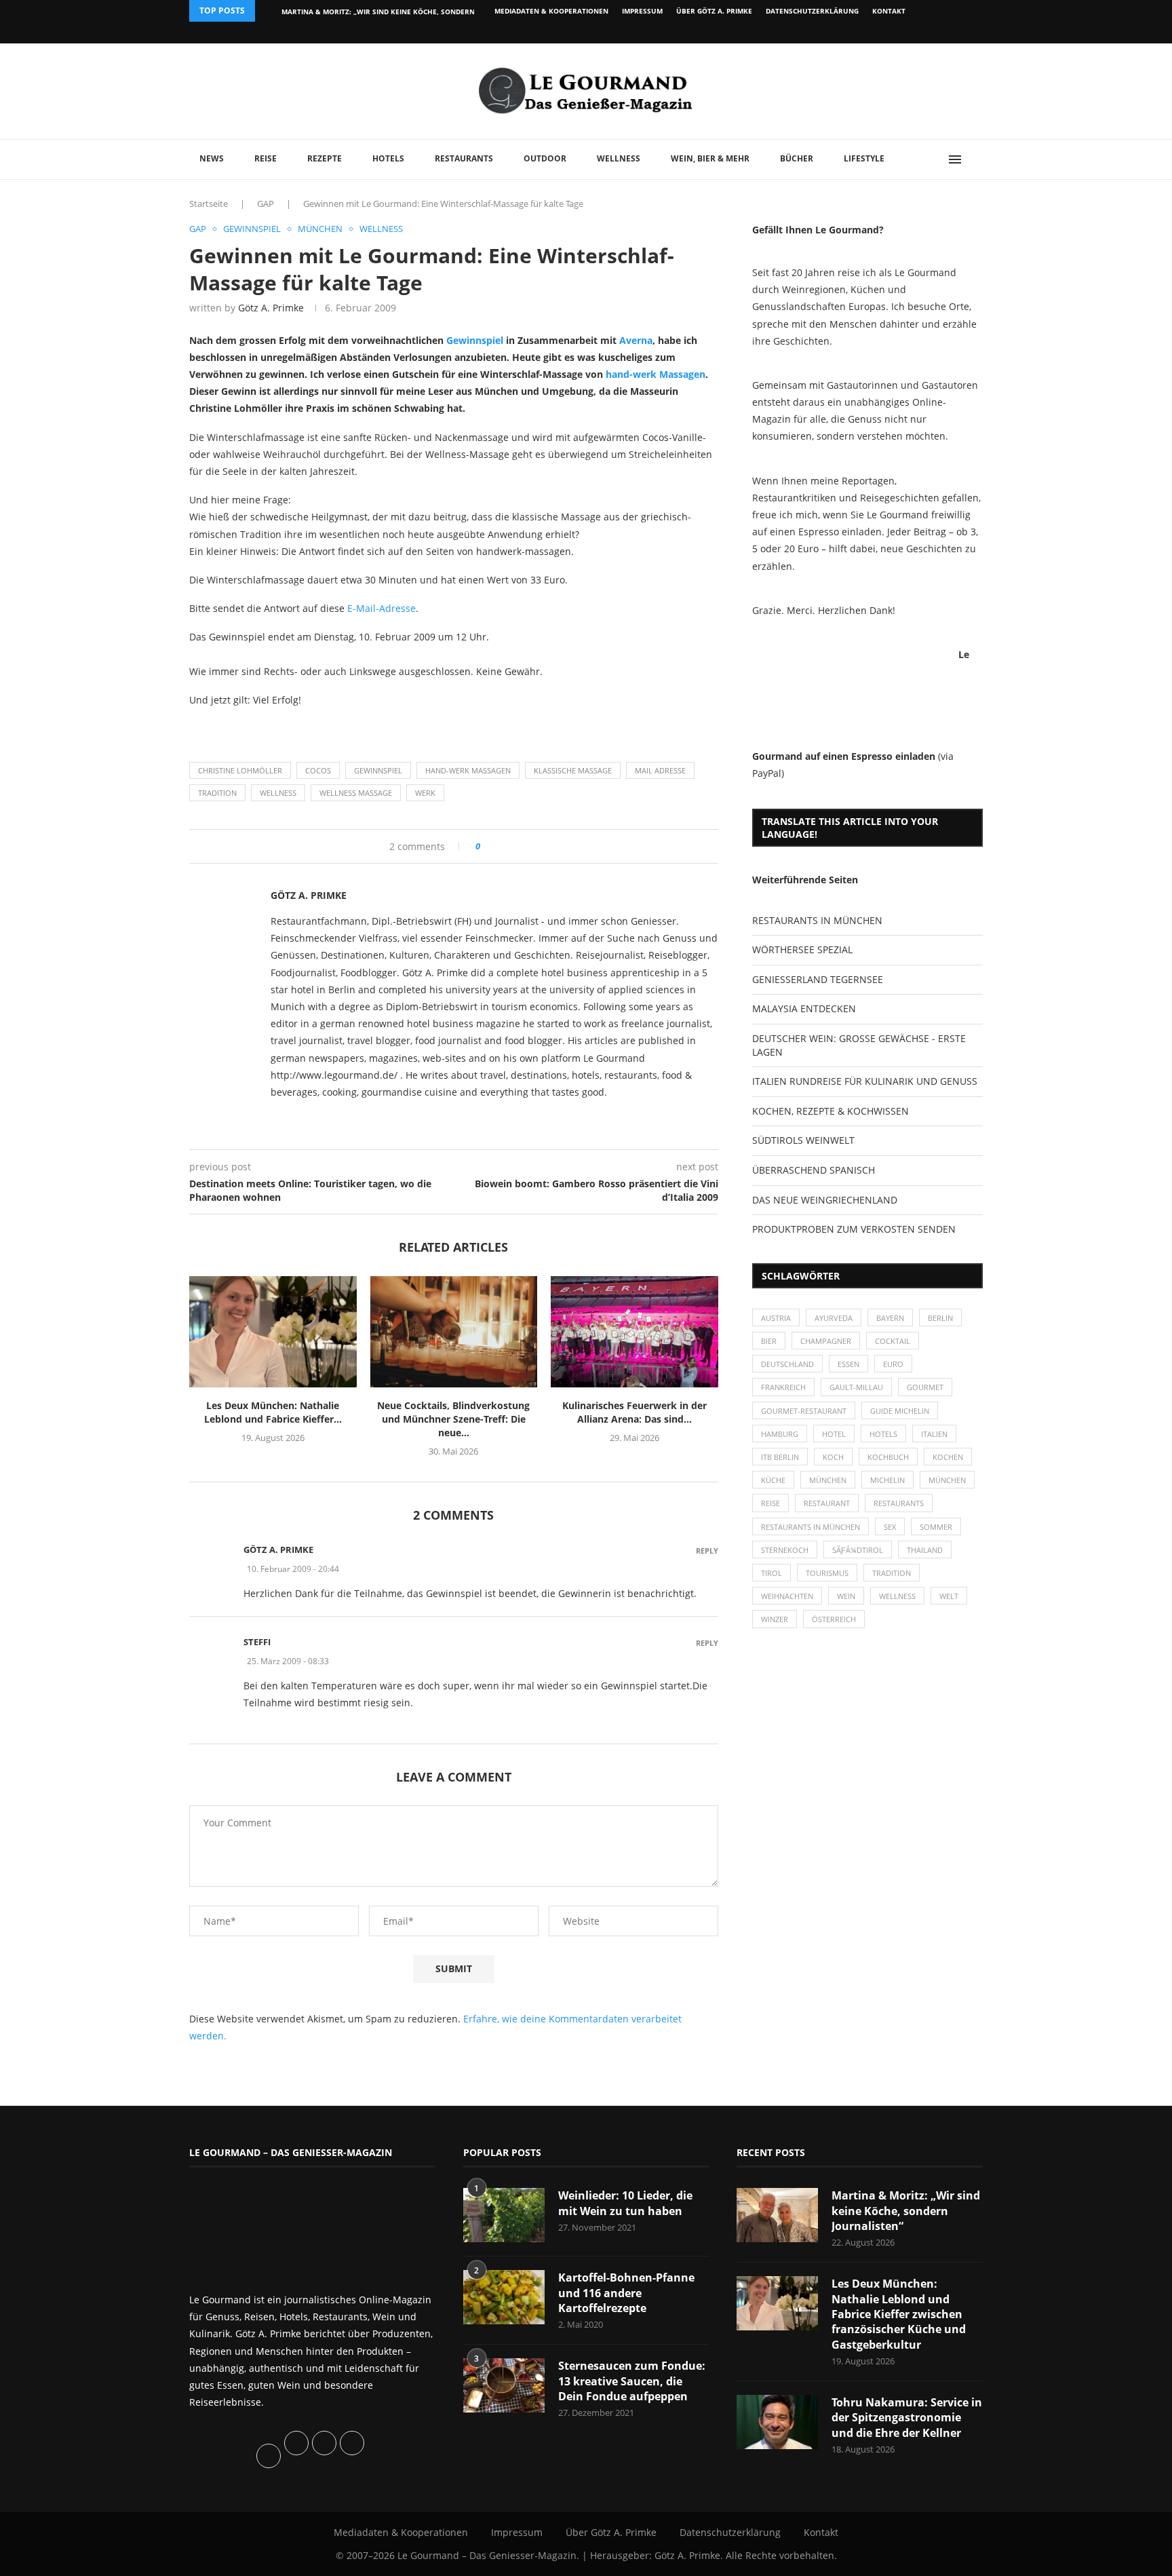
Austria (776, 1318)
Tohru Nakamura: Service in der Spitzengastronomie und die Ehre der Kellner (907, 2418)
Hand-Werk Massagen (468, 770)
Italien (934, 1434)
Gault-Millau (856, 1387)
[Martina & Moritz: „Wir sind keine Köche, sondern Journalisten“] (777, 2215)
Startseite (209, 204)
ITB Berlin (780, 1457)
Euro (893, 1364)
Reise (266, 158)
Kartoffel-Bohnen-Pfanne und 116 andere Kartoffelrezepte (626, 2293)
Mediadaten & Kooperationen (551, 11)
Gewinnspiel (475, 340)
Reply (707, 1551)
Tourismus (827, 1573)
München (828, 1480)
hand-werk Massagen (656, 374)
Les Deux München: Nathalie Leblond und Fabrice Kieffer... (273, 1412)
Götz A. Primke (271, 308)
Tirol (771, 1573)
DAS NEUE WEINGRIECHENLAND (825, 1200)
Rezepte (325, 158)
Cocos (318, 770)
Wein (846, 1596)
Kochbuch (888, 1457)
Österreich (834, 1619)
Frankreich (783, 1387)
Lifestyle (864, 158)
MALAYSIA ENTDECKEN (804, 1008)
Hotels (388, 158)
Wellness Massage (356, 793)
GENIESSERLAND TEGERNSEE (818, 979)
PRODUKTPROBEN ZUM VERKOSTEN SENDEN (854, 1229)
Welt (949, 1596)
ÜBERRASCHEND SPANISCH (814, 1170)
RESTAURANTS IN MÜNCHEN (817, 920)
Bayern (890, 1318)
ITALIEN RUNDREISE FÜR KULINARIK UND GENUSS (865, 1081)
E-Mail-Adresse (382, 608)
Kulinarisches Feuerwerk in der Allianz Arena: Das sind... (634, 1412)
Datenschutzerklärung (812, 11)
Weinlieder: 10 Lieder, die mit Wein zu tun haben (625, 2203)
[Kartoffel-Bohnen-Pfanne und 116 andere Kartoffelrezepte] (504, 2297)
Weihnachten (787, 1596)
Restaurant (827, 1503)
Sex (890, 1527)
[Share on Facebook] (495, 846)
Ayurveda (834, 1318)
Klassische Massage (573, 770)
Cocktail (893, 1341)
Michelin (887, 1480)
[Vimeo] (909, 33)
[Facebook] (894, 33)
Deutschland (787, 1364)
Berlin (940, 1318)
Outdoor (545, 158)
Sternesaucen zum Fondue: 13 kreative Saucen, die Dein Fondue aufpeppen (632, 2381)
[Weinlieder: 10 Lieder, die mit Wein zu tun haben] (504, 2215)
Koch (833, 1457)
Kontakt (889, 11)
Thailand (925, 1550)
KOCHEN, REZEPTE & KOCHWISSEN (831, 1111)
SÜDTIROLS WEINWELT (803, 1140)
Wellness (619, 158)
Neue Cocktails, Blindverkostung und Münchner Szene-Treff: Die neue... (453, 1419)
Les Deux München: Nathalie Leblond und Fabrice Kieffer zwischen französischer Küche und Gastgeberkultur (899, 2314)
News (212, 158)
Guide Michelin (900, 1411)
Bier (769, 1341)
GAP (266, 204)
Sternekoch (785, 1550)
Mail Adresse (660, 770)
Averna (636, 340)
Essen (848, 1364)
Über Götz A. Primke (714, 11)
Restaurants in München (810, 1527)
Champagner (826, 1341)
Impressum (642, 11)
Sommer (936, 1527)
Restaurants (464, 158)
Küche (773, 1480)
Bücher (797, 158)
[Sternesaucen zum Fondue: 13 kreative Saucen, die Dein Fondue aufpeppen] (504, 2385)
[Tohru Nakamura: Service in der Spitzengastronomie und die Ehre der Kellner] (777, 2422)
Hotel (834, 1434)
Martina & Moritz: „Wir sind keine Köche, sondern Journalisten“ (906, 2211)
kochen (948, 1457)
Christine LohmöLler (240, 770)
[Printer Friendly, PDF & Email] (255, 730)
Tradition (217, 793)
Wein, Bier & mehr (710, 158)
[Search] (976, 159)
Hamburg (780, 1434)
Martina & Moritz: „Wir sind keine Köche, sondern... (381, 12)
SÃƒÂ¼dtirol (858, 1550)
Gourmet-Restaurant (804, 1411)
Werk (425, 793)
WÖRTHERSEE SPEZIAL (802, 949)
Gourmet (925, 1387)
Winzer (775, 1619)
